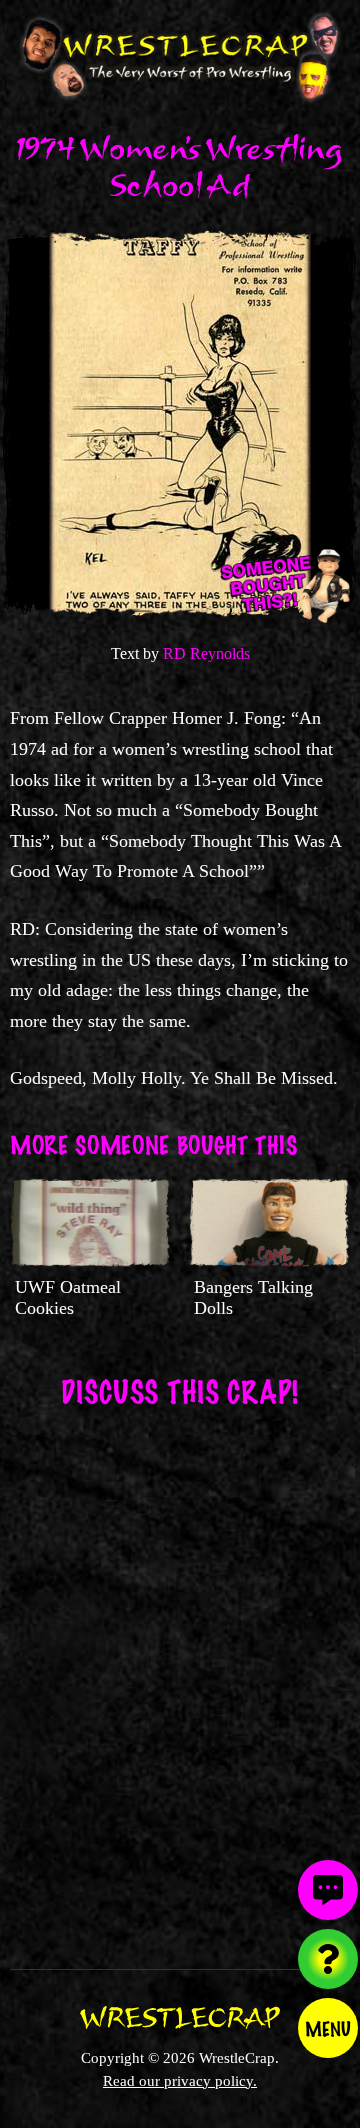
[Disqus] (180, 1675)
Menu (328, 2028)
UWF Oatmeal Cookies (68, 1298)
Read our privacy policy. (180, 2080)
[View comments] (328, 1890)
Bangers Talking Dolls (253, 1298)
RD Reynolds (206, 653)
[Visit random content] (328, 1959)
